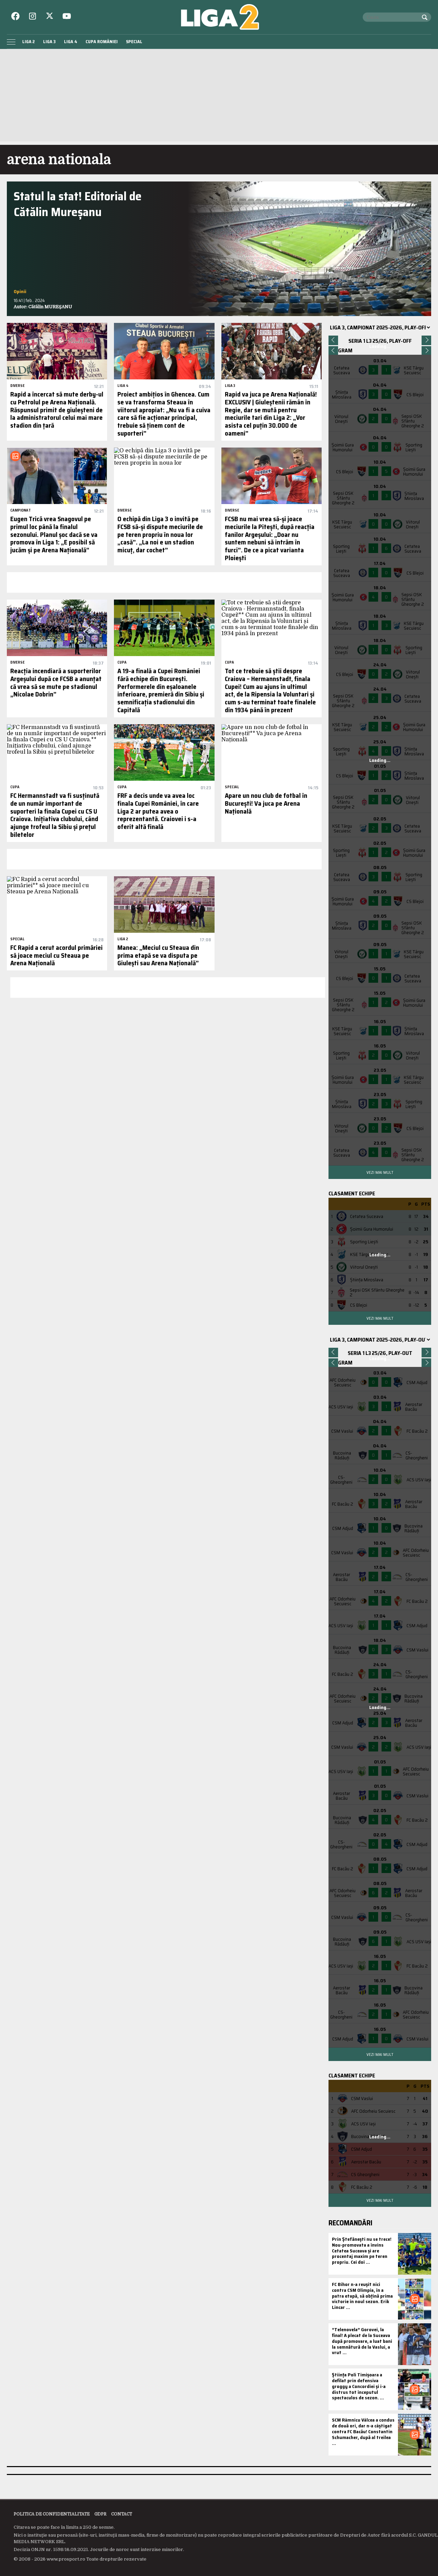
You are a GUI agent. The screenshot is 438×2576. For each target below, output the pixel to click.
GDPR (100, 2514)
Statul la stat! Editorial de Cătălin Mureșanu (78, 204)
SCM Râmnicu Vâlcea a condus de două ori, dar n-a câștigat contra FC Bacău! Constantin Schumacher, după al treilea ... (363, 2431)
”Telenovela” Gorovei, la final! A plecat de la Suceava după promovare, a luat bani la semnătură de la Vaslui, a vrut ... (362, 2341)
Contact (122, 2514)
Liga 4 (71, 42)
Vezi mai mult (380, 1172)
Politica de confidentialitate (52, 2514)
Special (134, 42)
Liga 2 (29, 42)
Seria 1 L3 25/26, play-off (380, 341)
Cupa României (102, 42)
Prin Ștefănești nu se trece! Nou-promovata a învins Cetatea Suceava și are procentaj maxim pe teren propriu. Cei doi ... (362, 2251)
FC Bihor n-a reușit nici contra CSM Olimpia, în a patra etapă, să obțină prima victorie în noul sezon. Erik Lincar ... (362, 2296)
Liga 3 (49, 42)
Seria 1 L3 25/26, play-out (380, 1353)
